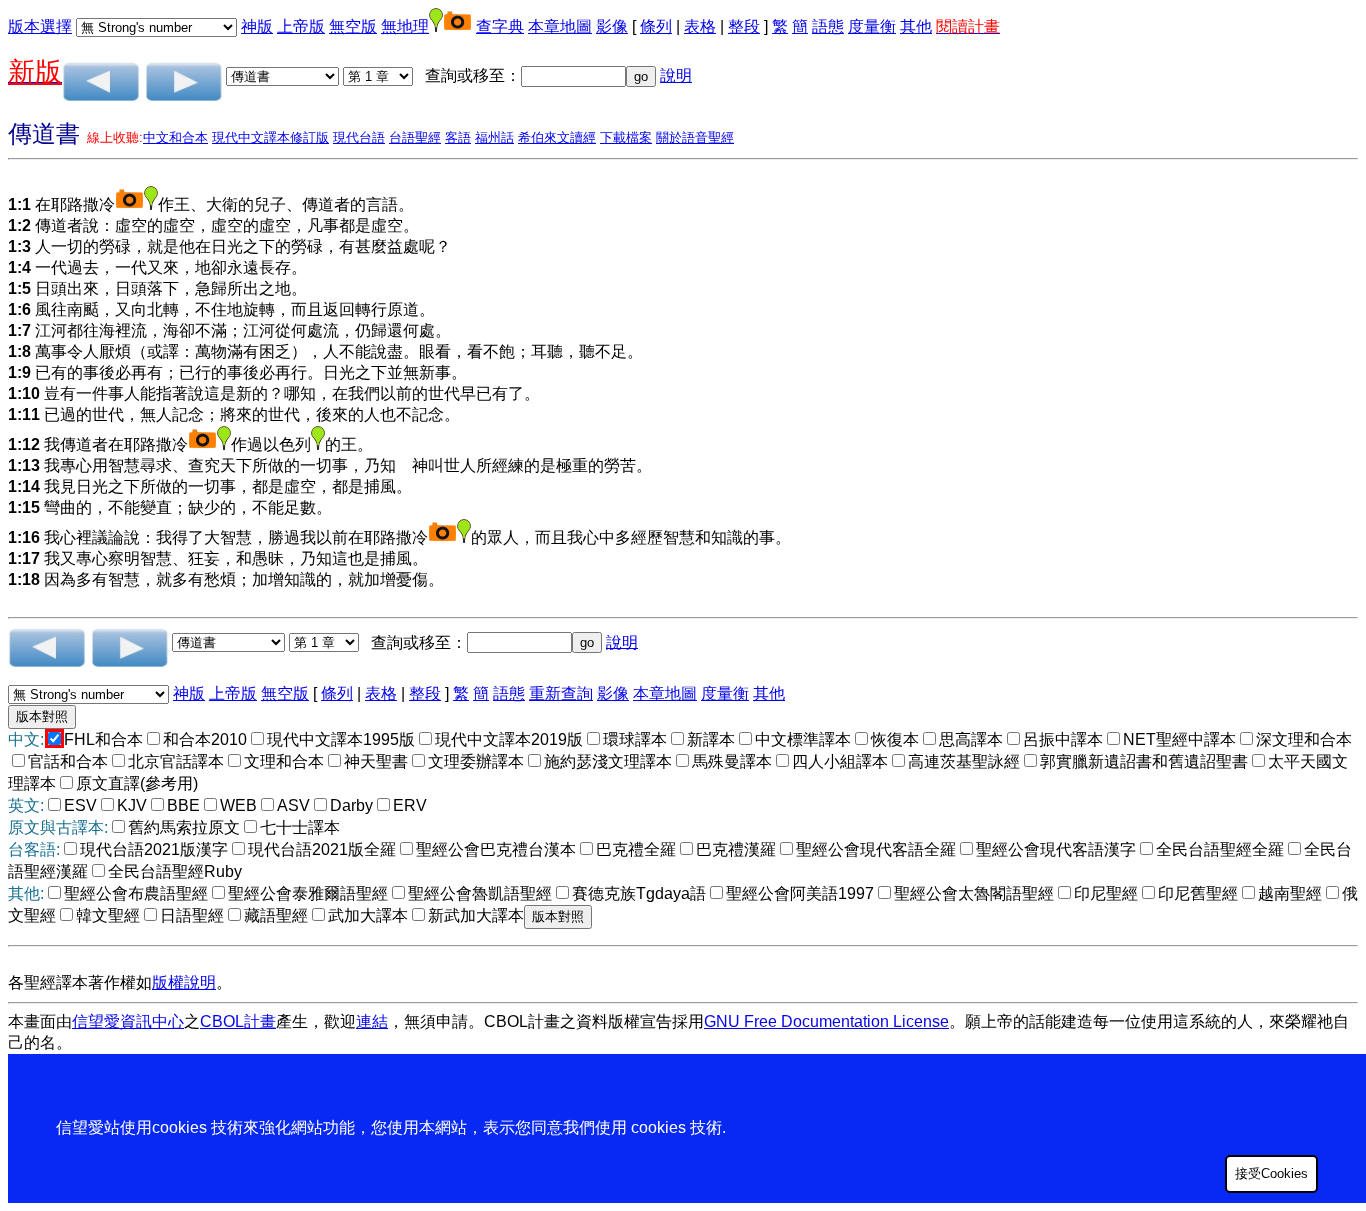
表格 (700, 26)
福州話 (494, 137)
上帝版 (301, 26)
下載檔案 (626, 137)
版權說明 (184, 982)
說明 (676, 75)
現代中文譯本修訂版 (270, 137)
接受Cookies (1271, 1173)
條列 (656, 26)
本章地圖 (560, 26)
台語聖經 (415, 137)
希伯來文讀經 (557, 137)
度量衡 (872, 26)
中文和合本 (175, 137)
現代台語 (359, 137)
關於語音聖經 (695, 137)
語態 (828, 26)
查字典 (500, 26)
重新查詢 (561, 693)
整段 (744, 26)
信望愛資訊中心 (128, 1021)
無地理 (405, 26)
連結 (372, 1021)
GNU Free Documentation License (826, 1021)
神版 (257, 26)
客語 (458, 137)
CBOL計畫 (238, 1021)
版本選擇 (40, 26)
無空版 (353, 26)
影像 (612, 26)
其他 (916, 26)
